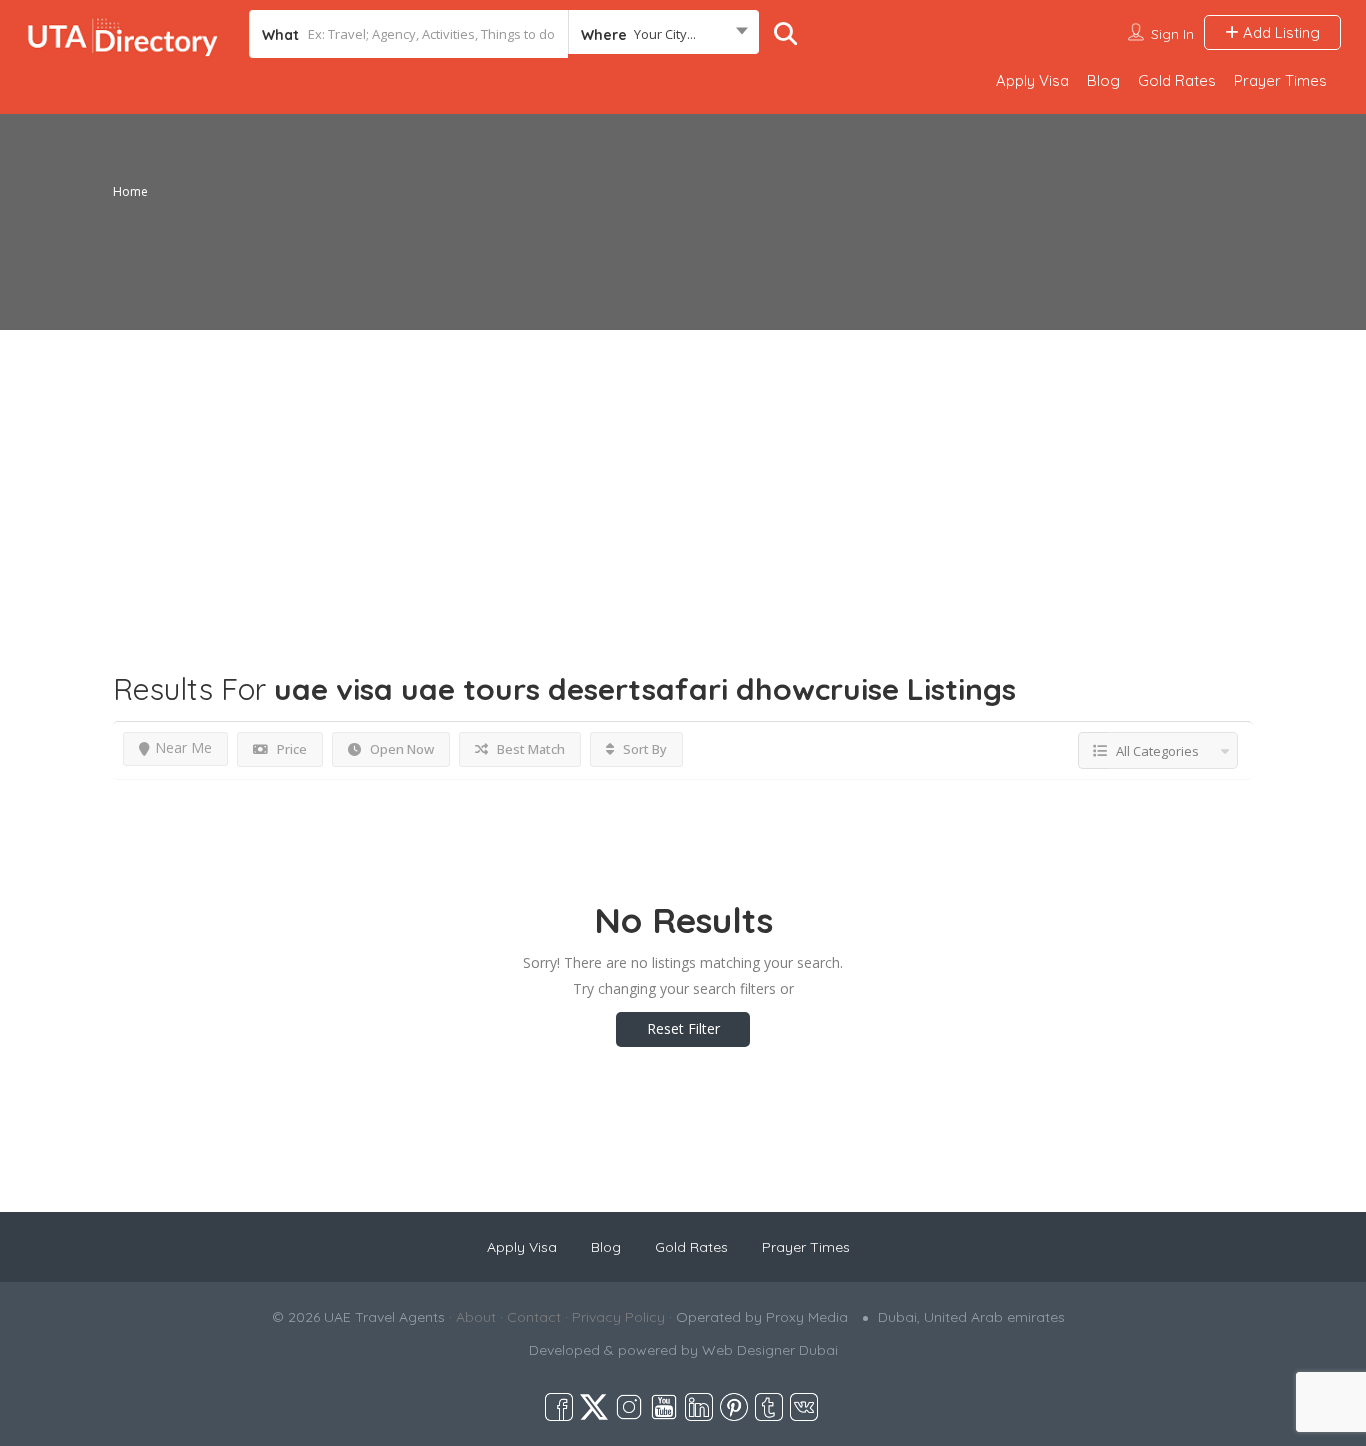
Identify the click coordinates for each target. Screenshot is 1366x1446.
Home (130, 191)
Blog (1103, 80)
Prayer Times (1280, 80)
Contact (534, 1317)
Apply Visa (1032, 80)
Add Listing (1279, 32)
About (476, 1317)
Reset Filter (683, 1028)
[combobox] (663, 34)
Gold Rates (1177, 80)
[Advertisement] (683, 470)
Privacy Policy (618, 1317)
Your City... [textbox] (665, 34)
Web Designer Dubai (770, 1350)
